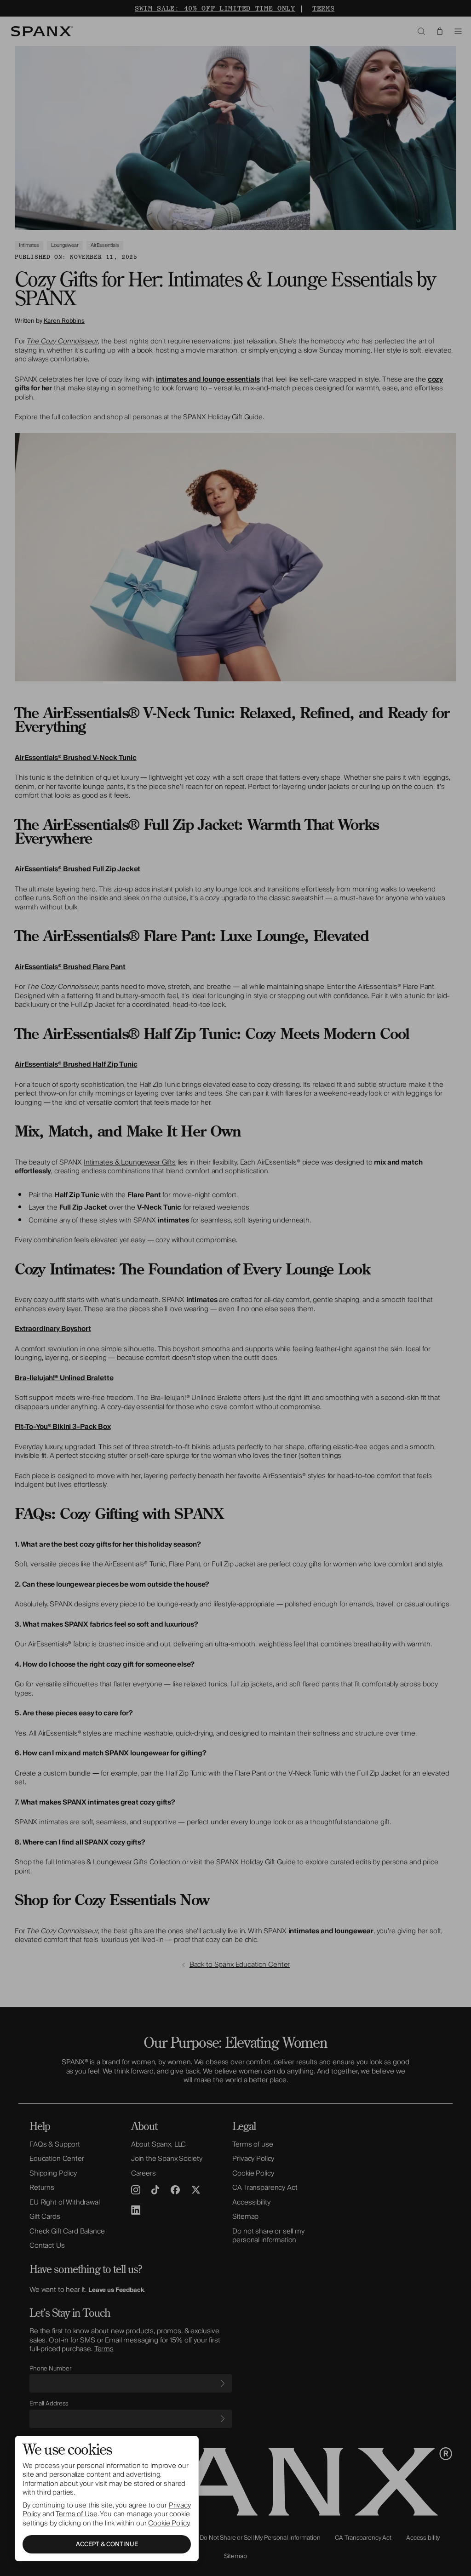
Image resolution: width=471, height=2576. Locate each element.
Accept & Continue (107, 2544)
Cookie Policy (169, 2523)
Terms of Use (76, 2514)
